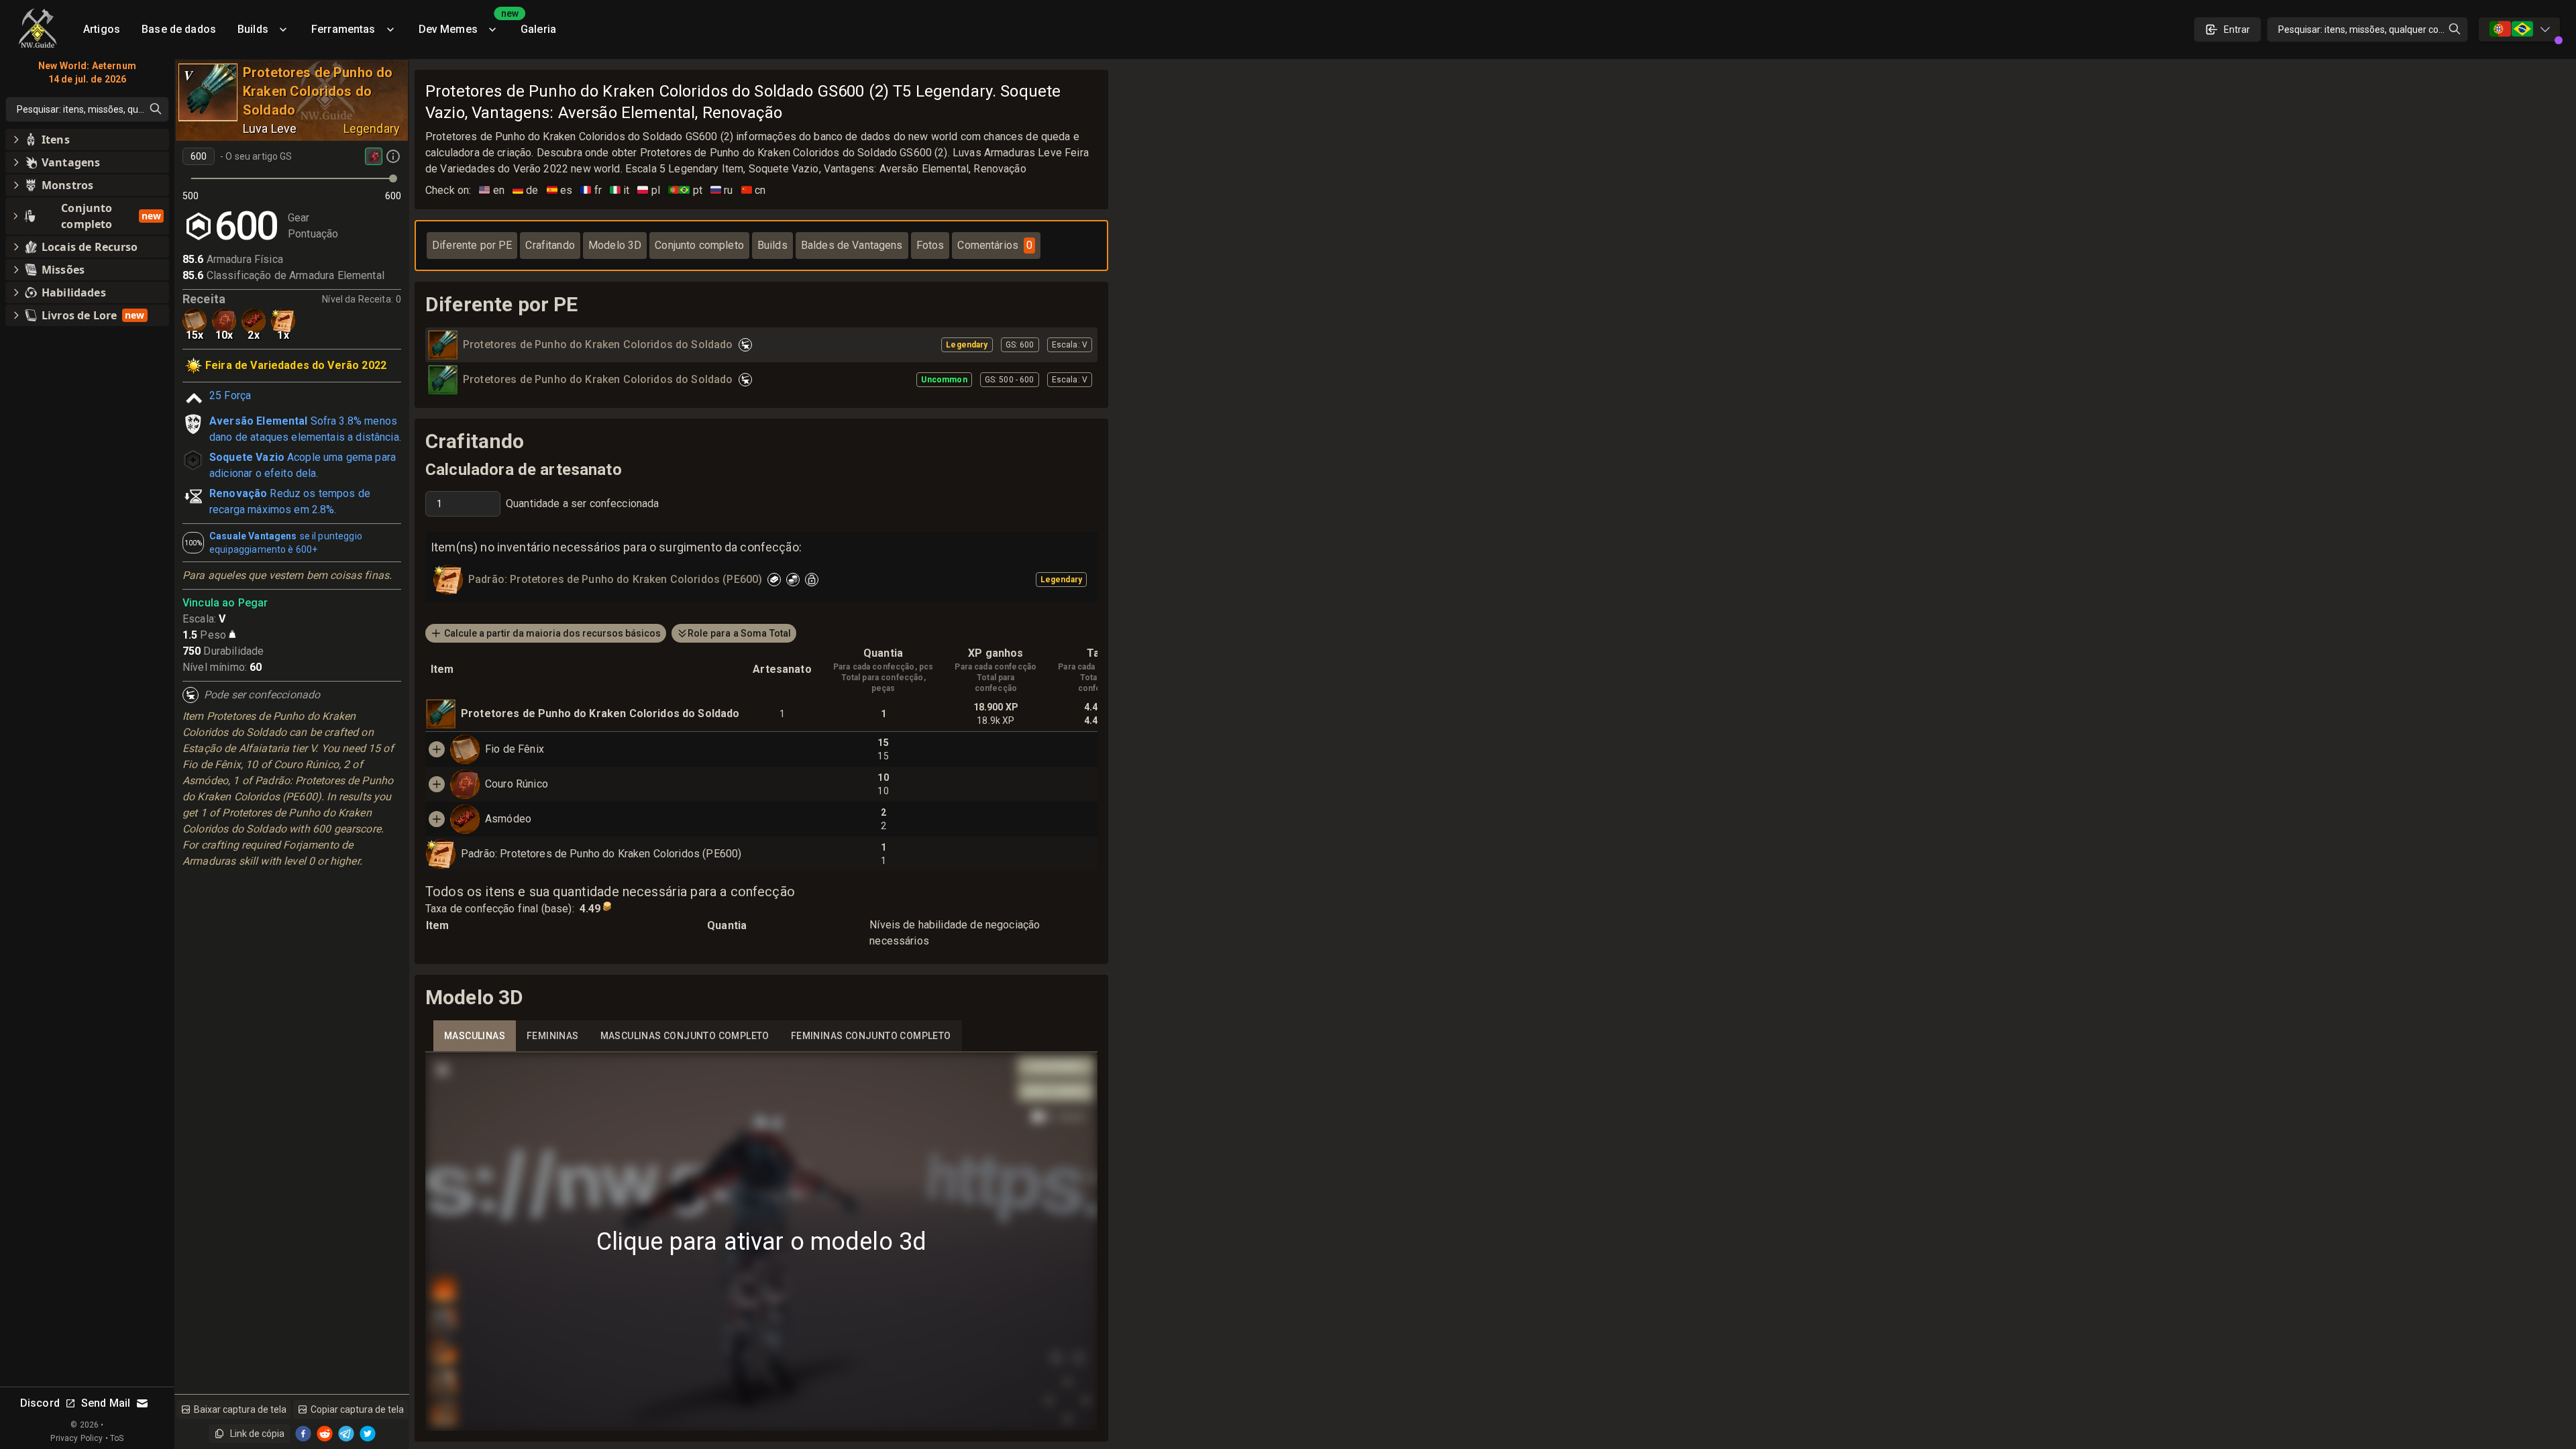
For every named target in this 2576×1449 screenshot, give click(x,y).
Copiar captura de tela (357, 1409)
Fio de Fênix (515, 749)
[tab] (475, 1036)
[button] (87, 140)
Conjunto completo (699, 245)
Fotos (930, 245)
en (492, 190)
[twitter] (368, 1434)
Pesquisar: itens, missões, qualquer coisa (2364, 30)
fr (591, 190)
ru (722, 190)
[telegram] (346, 1434)
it (620, 190)
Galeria (538, 29)
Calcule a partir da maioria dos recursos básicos (552, 633)
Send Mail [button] (106, 1403)
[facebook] (303, 1434)
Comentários (995, 245)
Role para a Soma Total (739, 633)
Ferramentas (343, 29)
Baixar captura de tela (240, 1409)
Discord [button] (40, 1403)
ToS (117, 1438)
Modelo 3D (615, 245)
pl (649, 190)
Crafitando (550, 245)
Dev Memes (464, 24)
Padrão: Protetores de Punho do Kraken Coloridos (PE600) (601, 854)
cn (754, 190)
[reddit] (325, 1434)
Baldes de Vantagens (852, 245)
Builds (253, 29)
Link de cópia (257, 1434)
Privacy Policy (76, 1438)
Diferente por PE (472, 245)
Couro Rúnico (517, 784)
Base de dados (179, 29)
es (560, 190)
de (526, 190)
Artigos (102, 29)
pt (685, 190)
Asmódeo (508, 819)
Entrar (2237, 30)
